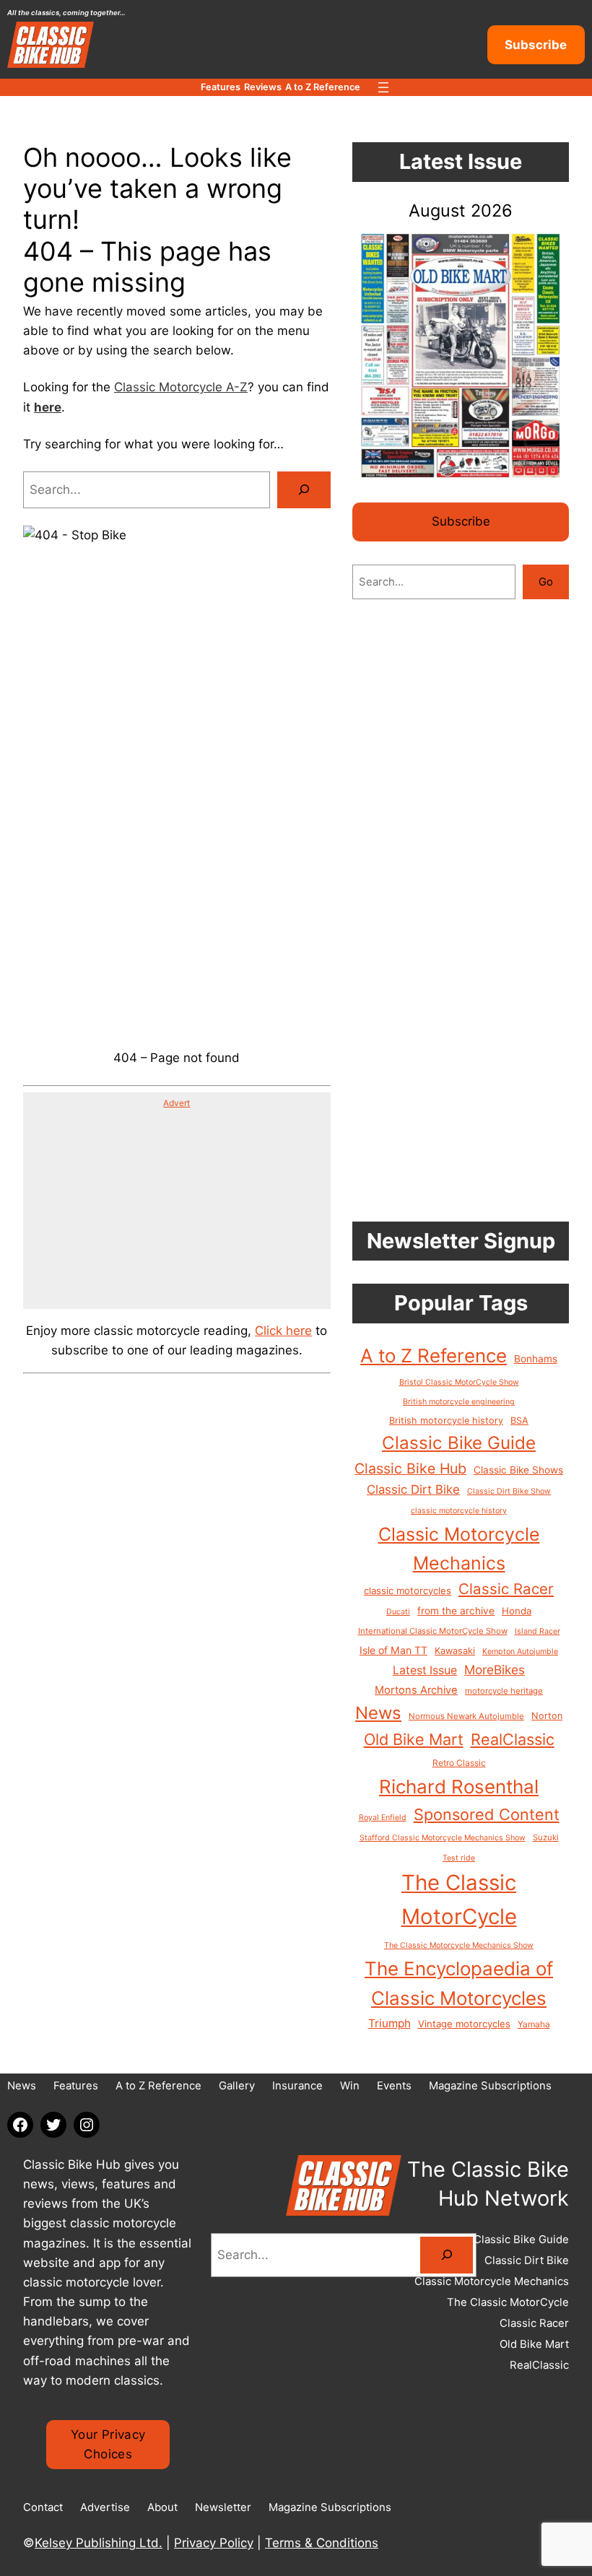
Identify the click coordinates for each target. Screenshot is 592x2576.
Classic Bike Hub (410, 1468)
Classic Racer (506, 1589)
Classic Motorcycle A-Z (181, 387)
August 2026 (461, 210)
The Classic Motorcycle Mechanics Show (459, 1945)
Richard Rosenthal (459, 1787)
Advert (177, 1103)
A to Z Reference (434, 1356)
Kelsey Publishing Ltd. (99, 2543)
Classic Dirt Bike (413, 1489)
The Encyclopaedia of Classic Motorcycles (459, 1984)
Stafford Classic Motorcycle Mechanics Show (443, 1838)
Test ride (459, 1858)
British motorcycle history (446, 1420)
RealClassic (513, 1739)
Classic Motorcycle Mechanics (459, 1549)
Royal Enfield (383, 1818)
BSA (519, 1420)
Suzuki (546, 1837)
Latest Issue (425, 1670)
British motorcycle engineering (459, 1402)
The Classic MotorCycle (459, 1900)
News (378, 1713)
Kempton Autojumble (520, 1652)
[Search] (304, 490)
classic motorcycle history (459, 1511)
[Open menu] (383, 87)
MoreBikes (495, 1670)
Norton (547, 1716)
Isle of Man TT (393, 1650)
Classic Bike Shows (518, 1470)
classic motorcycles (408, 1591)
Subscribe (536, 45)
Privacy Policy (214, 2543)
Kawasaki (455, 1651)
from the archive (456, 1611)
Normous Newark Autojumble (466, 1716)
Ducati (398, 1612)
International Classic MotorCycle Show (433, 1631)
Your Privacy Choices (108, 2444)
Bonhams (536, 1359)
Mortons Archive (416, 1690)
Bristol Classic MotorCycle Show (459, 1382)
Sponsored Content (487, 1814)
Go (546, 582)
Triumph (389, 2023)
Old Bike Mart (414, 1739)
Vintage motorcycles (464, 2024)
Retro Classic (459, 1763)
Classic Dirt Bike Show (509, 1491)
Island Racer (537, 1631)
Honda (517, 1611)
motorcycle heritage (504, 1691)
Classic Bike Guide (459, 1443)
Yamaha (534, 2024)
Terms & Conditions (322, 2543)
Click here (283, 1331)
